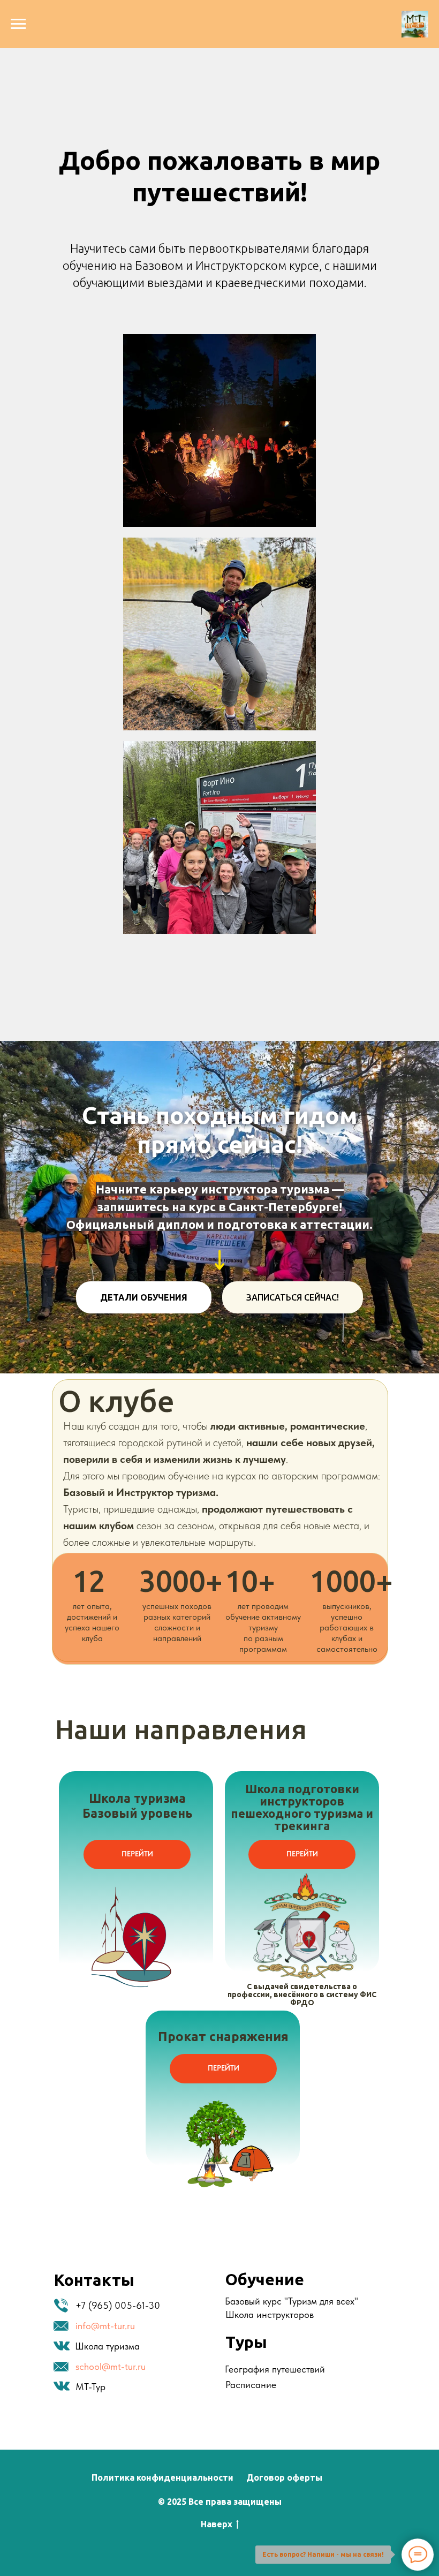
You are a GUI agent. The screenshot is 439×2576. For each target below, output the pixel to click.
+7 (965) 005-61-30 (118, 2305)
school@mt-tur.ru (111, 2366)
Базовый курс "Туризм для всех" (292, 2301)
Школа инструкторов (270, 2314)
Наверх (217, 2524)
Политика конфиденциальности (162, 2477)
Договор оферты (284, 2477)
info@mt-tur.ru (105, 2326)
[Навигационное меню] (18, 24)
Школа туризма (107, 2346)
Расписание (251, 2385)
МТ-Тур (90, 2387)
